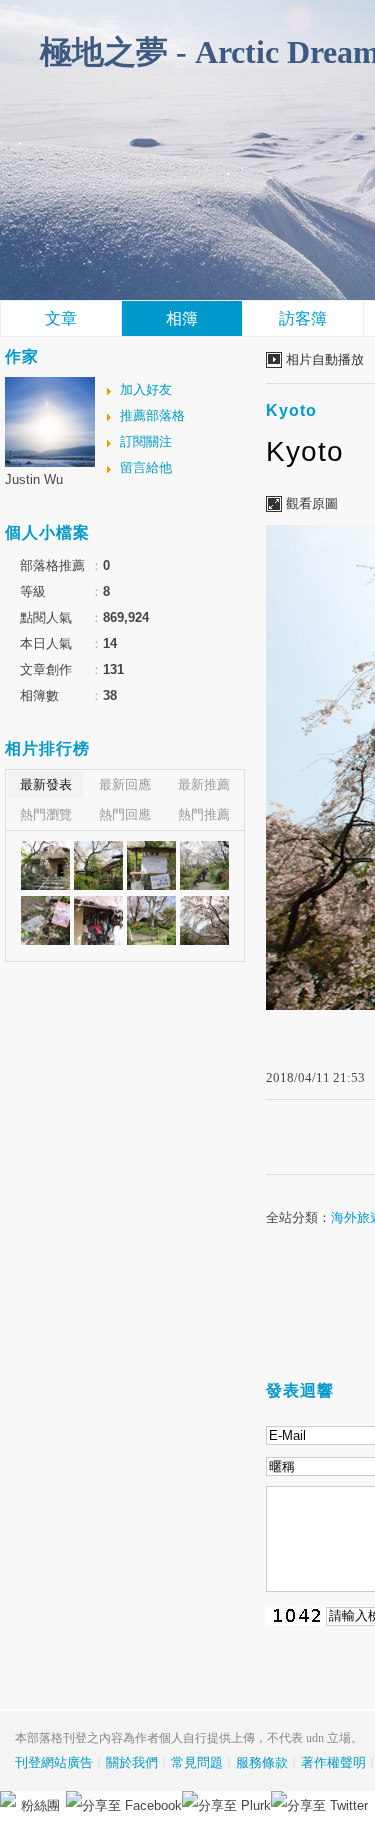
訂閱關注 (146, 441)
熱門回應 (125, 814)
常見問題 (197, 1762)
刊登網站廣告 (54, 1762)
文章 (61, 318)
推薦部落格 (152, 415)
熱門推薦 (204, 814)
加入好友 (146, 389)
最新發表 (46, 784)
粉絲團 (40, 1805)
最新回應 (125, 784)
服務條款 (262, 1762)
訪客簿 (303, 318)
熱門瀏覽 (46, 814)
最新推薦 (204, 784)
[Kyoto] (45, 865)
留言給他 (146, 467)
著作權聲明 (333, 1762)
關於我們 (132, 1762)
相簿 (182, 318)
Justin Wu (34, 479)
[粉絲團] (8, 1799)
